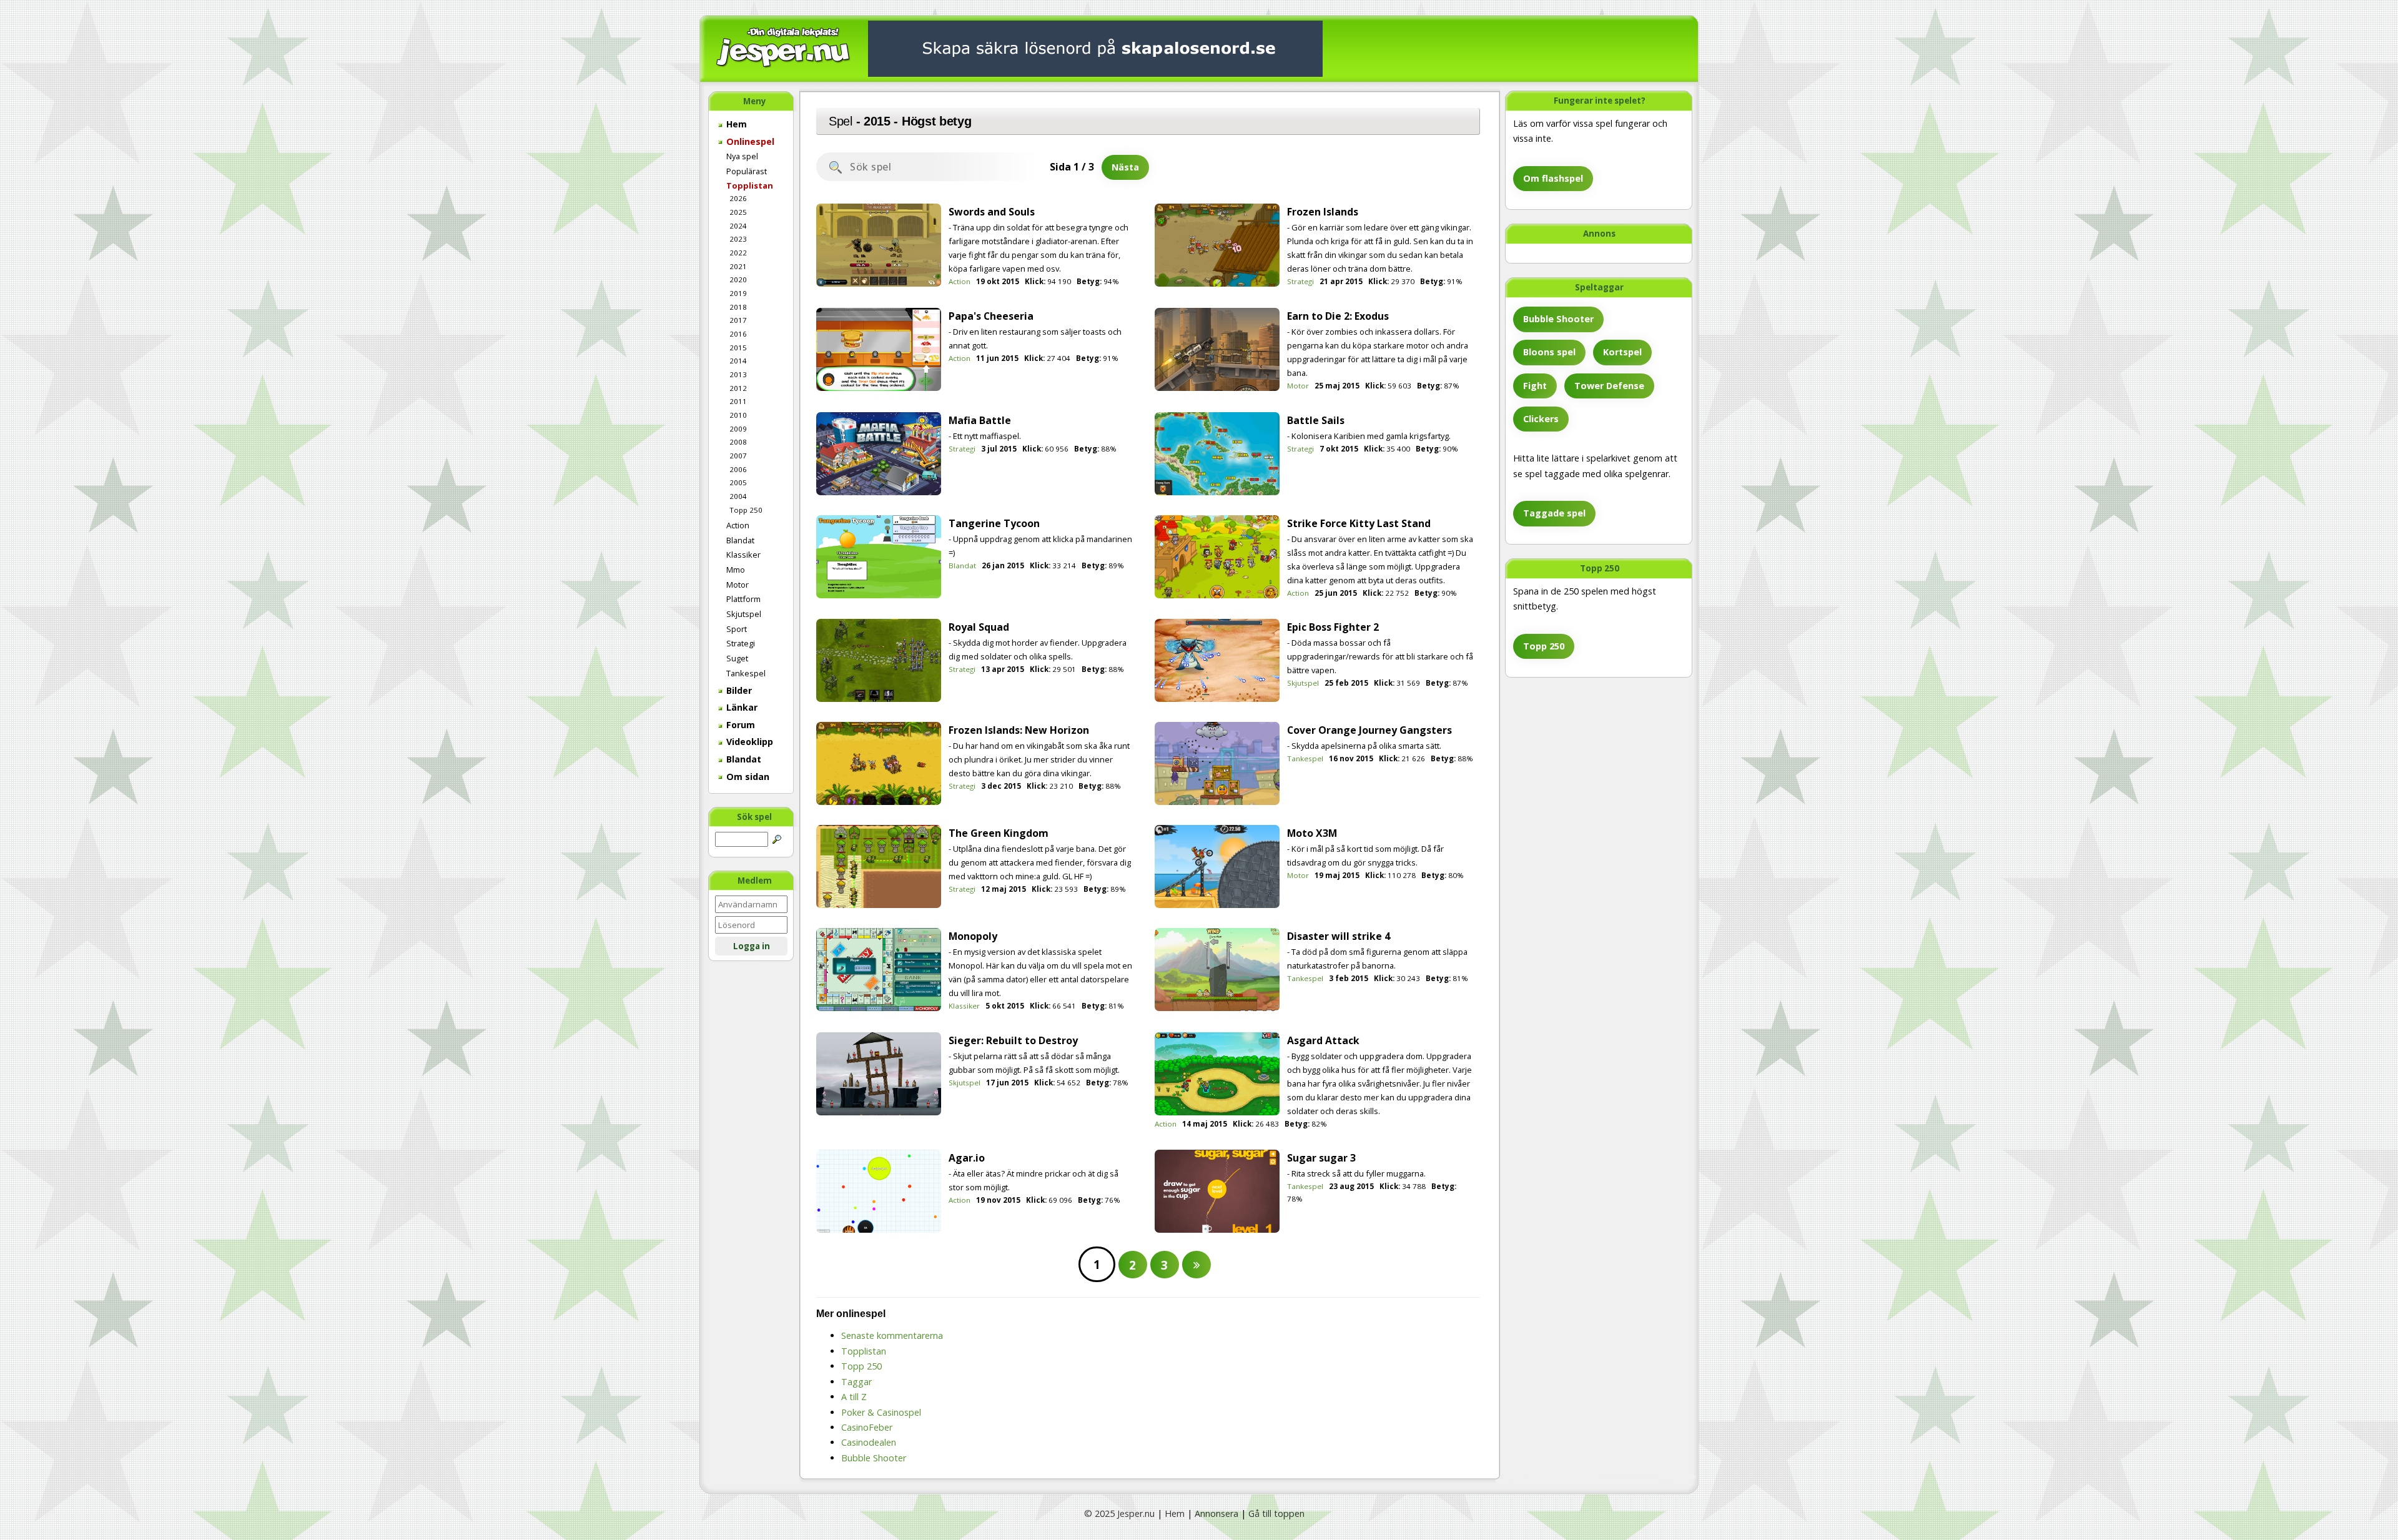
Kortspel (1622, 352)
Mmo (736, 570)
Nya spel (742, 156)
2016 (738, 334)
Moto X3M (1312, 833)
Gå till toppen (1276, 1513)
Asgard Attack (1323, 1040)
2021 (738, 266)
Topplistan (750, 185)
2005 (738, 482)
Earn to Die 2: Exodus (1338, 316)
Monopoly (973, 936)
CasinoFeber (867, 1427)
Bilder (738, 690)
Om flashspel (1553, 178)
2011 (738, 401)
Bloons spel (1549, 352)
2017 (738, 320)
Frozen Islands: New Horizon (1019, 730)
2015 (738, 348)
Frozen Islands (1323, 212)
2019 (738, 293)
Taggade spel (1554, 513)
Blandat (740, 540)
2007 (738, 456)
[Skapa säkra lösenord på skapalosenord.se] (1095, 48)
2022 (738, 253)
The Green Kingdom (999, 833)
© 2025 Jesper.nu (1119, 1513)
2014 (738, 361)
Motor (738, 585)
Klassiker (743, 555)
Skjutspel (744, 614)
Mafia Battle (980, 420)
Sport (737, 629)
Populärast (747, 171)
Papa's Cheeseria (991, 316)
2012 (738, 388)
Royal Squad (979, 627)
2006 (738, 469)
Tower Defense (1609, 386)
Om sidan (747, 777)
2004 (738, 496)
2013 (738, 374)
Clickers (1541, 419)
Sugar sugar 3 (1321, 1158)
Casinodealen (869, 1442)
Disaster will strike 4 (1339, 936)
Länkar (741, 707)
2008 (738, 442)
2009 (738, 429)
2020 (738, 279)
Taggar (856, 1382)
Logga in (752, 946)
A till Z (854, 1397)
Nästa (1125, 167)
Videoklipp (748, 742)
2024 (738, 226)
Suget (737, 658)
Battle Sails (1316, 420)
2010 (738, 415)
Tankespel (746, 673)
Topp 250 (746, 510)
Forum (739, 725)
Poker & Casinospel (881, 1412)
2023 (738, 239)
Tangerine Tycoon (994, 523)
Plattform (743, 599)
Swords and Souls (992, 212)
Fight (1535, 386)
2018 (738, 307)
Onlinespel (749, 141)
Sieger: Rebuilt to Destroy (1013, 1040)
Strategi (741, 643)
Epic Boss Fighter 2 (1333, 627)
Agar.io (967, 1158)
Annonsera (1216, 1513)
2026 (738, 198)
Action (738, 525)
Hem (735, 124)
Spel (841, 121)
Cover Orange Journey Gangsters (1369, 730)
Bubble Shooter (1558, 319)
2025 (738, 212)
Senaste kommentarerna (892, 1335)
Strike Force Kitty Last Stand (1359, 523)
